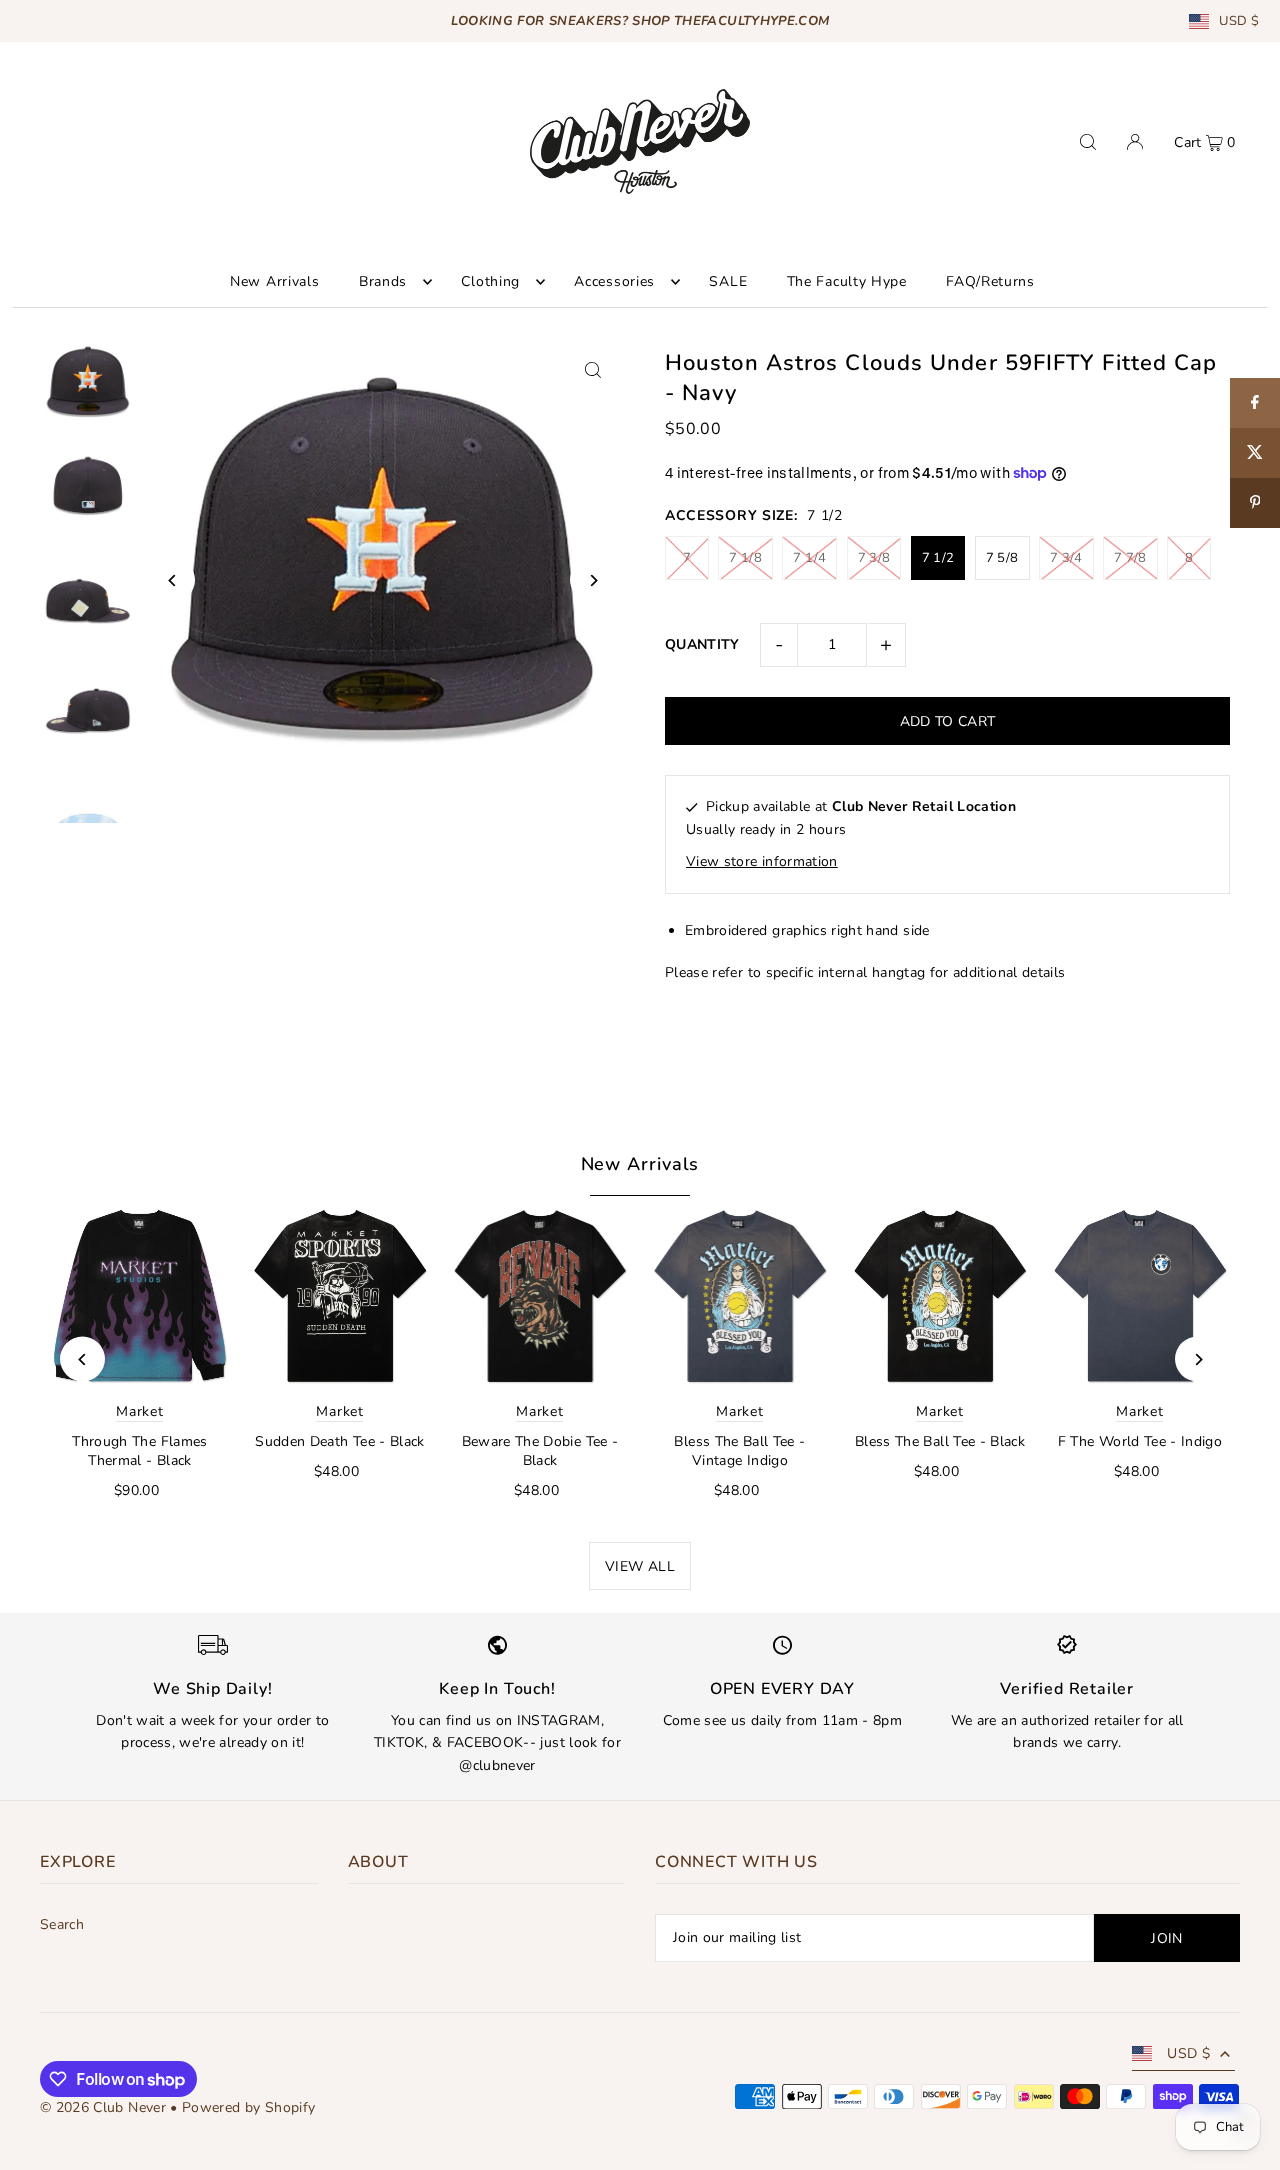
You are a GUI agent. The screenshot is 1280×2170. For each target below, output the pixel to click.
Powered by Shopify (248, 2107)
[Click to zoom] (592, 370)
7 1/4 (809, 558)
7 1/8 (745, 558)
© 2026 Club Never (103, 2107)
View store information (762, 861)
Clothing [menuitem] (490, 281)
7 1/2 (938, 558)
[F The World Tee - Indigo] (1140, 1296)
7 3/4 (1066, 558)
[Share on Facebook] (1255, 403)
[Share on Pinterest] (1255, 503)
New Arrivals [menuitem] (274, 281)
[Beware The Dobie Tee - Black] (540, 1296)
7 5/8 (1002, 558)
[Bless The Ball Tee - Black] (940, 1296)
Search (62, 1924)
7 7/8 (1130, 558)
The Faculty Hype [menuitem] (847, 281)
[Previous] (172, 580)
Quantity (702, 644)
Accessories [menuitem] (614, 281)
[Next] (592, 580)
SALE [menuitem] (728, 281)
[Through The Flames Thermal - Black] (140, 1296)
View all (640, 1566)
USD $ (1239, 21)
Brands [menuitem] (383, 281)
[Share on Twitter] (1255, 453)
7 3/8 (874, 558)
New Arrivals (640, 1164)
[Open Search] (1088, 142)
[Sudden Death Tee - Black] (340, 1296)
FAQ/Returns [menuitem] (990, 281)
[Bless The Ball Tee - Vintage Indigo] (740, 1296)
